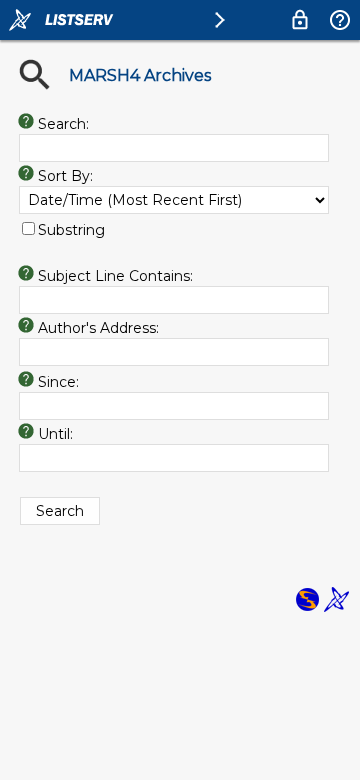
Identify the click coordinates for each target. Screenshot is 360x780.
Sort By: (65, 176)
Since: (58, 382)
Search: (63, 124)
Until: (55, 434)
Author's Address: (98, 328)
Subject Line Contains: (115, 276)
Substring (71, 230)
